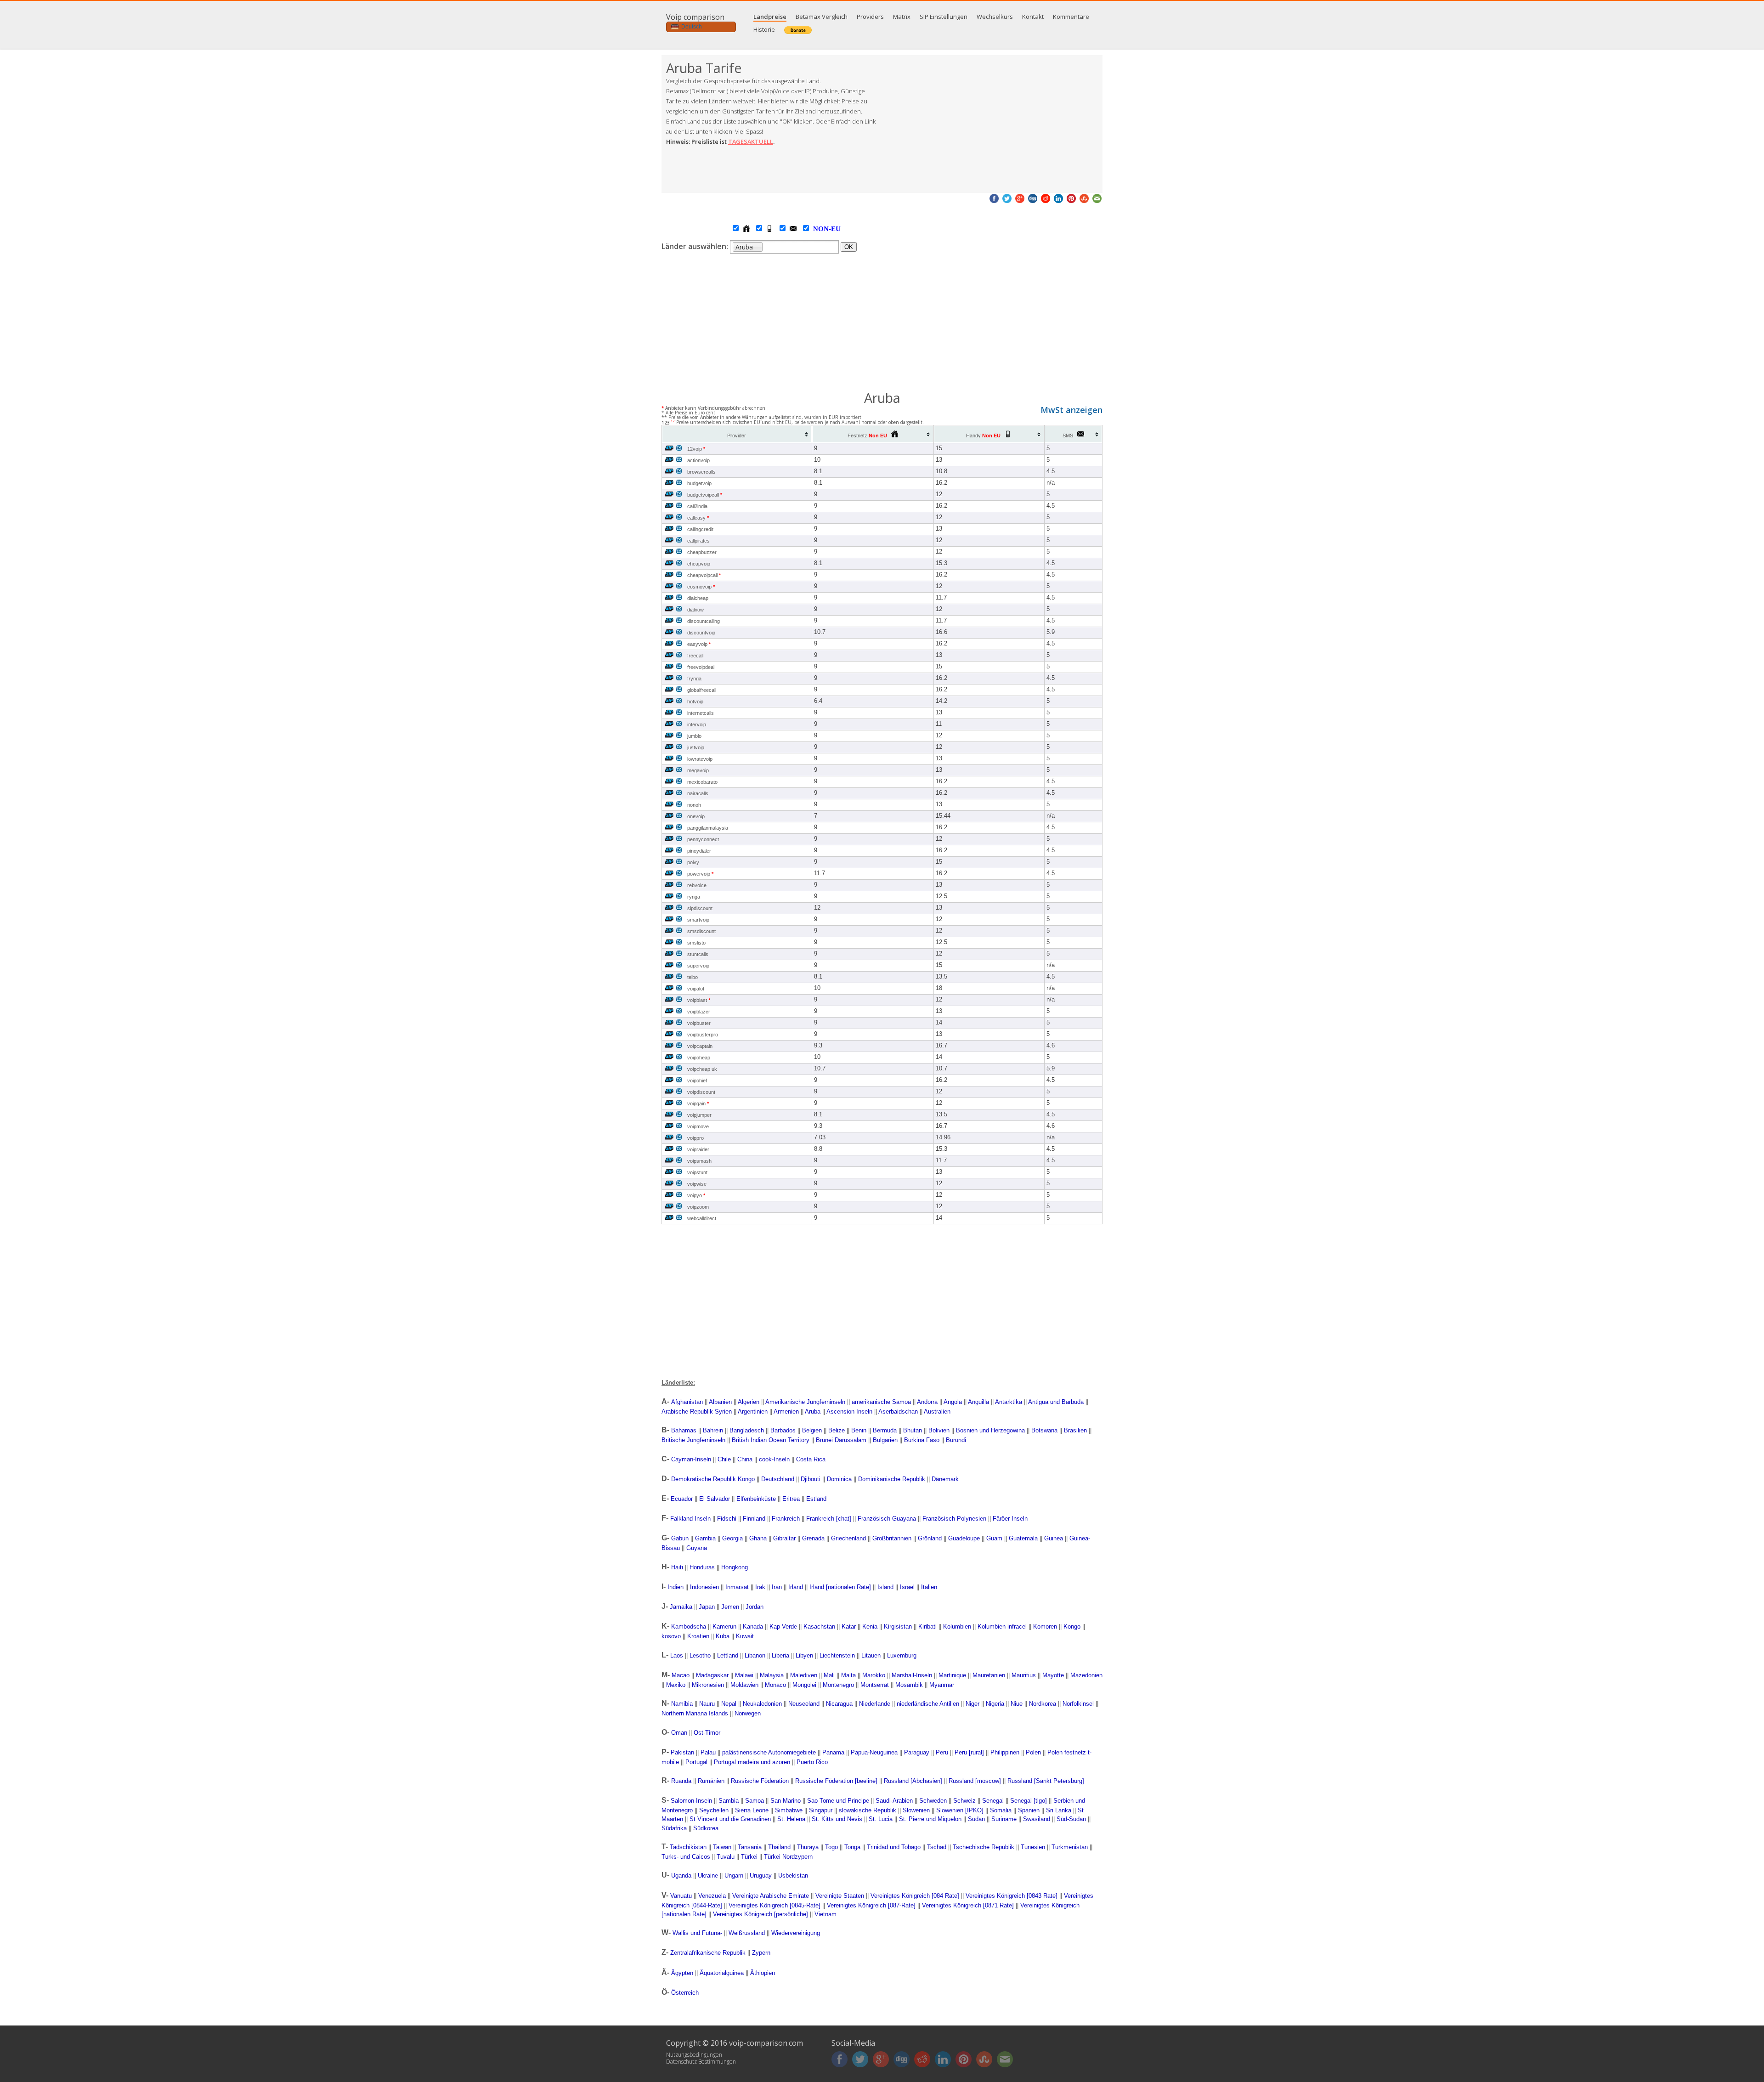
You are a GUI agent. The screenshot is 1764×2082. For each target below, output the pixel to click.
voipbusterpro (703, 1035)
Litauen (871, 1655)
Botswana (1044, 1430)
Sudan (976, 1819)
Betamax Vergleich (822, 17)
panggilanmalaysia (708, 828)
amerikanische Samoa (881, 1402)
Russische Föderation (760, 1781)
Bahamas (684, 1430)
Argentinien (753, 1412)
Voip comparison (695, 17)
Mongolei (804, 1685)
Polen (1033, 1752)
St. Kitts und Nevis (837, 1819)
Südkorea (706, 1828)
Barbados (783, 1430)
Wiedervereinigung (796, 1933)
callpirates (698, 541)
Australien (937, 1412)
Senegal (993, 1801)
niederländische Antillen (928, 1704)
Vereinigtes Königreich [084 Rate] (915, 1896)
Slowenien (916, 1810)
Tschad (937, 1847)
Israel (907, 1587)
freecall (695, 656)
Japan (707, 1607)
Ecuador (682, 1499)
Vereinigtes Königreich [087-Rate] (871, 1905)
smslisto (696, 943)
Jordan (755, 1607)
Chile (724, 1459)
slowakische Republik (868, 1810)
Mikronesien (708, 1685)
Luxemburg (902, 1655)
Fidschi (727, 1519)
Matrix (902, 17)
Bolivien (939, 1430)
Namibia (682, 1704)
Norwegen (748, 1713)
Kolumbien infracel (1002, 1627)
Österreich (685, 1993)
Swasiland (1037, 1819)
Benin (859, 1430)
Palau (708, 1752)
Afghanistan (687, 1402)
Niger (972, 1704)
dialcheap (698, 598)
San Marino (786, 1801)
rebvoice (697, 885)
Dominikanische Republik (892, 1479)
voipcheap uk (702, 1069)
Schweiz (964, 1801)
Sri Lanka (1059, 1810)
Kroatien (698, 1636)
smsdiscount (701, 931)
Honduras (702, 1567)
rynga (694, 897)
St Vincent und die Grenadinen (730, 1819)
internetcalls (701, 713)
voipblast (699, 1000)
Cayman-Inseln (691, 1459)
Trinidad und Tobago (894, 1847)
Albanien (720, 1402)
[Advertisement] (992, 124)
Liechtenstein (837, 1655)
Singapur (821, 1810)
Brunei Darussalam (841, 1440)
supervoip (698, 966)
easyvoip (699, 644)
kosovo (671, 1636)
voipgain (698, 1103)
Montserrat (875, 1685)
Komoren (1045, 1627)
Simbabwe (789, 1810)
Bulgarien (885, 1440)
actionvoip (698, 460)
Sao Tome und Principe (838, 1801)
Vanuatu (681, 1896)
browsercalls (701, 472)
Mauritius (1024, 1675)
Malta (848, 1675)
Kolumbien (957, 1627)
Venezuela (712, 1896)
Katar (849, 1627)
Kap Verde (783, 1627)
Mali (829, 1675)
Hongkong (735, 1567)
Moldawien (744, 1685)
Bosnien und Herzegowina (990, 1430)
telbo (693, 977)
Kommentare (1071, 17)
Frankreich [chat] (829, 1519)
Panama (833, 1752)
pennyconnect (703, 839)
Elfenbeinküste (756, 1499)
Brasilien (1075, 1430)
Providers (870, 17)
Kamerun (724, 1627)
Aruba (813, 1412)
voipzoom (698, 1207)
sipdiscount (700, 908)
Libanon (755, 1655)
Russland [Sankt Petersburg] (1046, 1781)
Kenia (870, 1627)
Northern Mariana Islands (695, 1713)
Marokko (874, 1675)
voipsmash (699, 1161)
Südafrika (674, 1828)
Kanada (753, 1627)
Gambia (705, 1538)
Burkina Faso (922, 1440)
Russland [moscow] (975, 1781)
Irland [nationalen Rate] (840, 1587)
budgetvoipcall (705, 495)
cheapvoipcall (704, 575)
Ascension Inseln (849, 1412)
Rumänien (711, 1781)
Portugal (696, 1762)
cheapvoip (699, 564)
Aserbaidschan (898, 1412)
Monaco (775, 1685)
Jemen (730, 1607)
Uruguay (761, 1875)
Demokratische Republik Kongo (713, 1479)
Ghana (758, 1538)
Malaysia (772, 1675)
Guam (994, 1538)
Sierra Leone (752, 1810)
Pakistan (682, 1752)
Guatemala (1023, 1538)
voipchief (697, 1081)
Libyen (804, 1655)
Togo (831, 1847)
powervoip (700, 874)
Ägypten (682, 1973)
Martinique (952, 1675)
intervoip (697, 724)
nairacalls (698, 793)
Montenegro (838, 1685)
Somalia (1001, 1810)
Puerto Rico (812, 1762)
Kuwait (745, 1636)
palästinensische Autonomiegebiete (769, 1752)
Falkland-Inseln (690, 1519)
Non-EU (818, 229)
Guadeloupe (964, 1538)
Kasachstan (819, 1627)
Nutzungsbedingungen (694, 2055)
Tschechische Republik (984, 1847)
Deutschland (778, 1479)
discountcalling (704, 621)
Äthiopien (763, 1973)
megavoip (698, 770)
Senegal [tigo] (1029, 1801)
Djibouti (811, 1479)
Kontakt (1033, 17)
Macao (681, 1675)
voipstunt (697, 1172)
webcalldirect (702, 1218)
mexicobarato (702, 782)
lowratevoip (700, 759)
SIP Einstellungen (944, 17)
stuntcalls (698, 954)
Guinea (1054, 1538)
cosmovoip (701, 587)
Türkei (749, 1857)
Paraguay (917, 1752)
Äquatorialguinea (722, 1973)
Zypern (761, 1953)
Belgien (812, 1430)
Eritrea (791, 1499)
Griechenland (848, 1538)
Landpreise (770, 17)
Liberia (780, 1655)
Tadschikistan (688, 1847)
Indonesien (704, 1587)
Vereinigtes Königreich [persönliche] (760, 1914)
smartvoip (698, 920)
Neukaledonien (762, 1704)
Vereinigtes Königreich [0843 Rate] (1012, 1896)
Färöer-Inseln (1010, 1519)
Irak (760, 1587)
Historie (764, 29)
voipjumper (699, 1115)
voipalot (696, 989)
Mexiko (676, 1685)
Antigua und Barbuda (1056, 1402)
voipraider (698, 1149)
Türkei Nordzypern (788, 1857)
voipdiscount (701, 1092)
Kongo (1072, 1627)
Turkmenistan (1070, 1847)
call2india (697, 506)
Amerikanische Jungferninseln (805, 1402)
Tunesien (1033, 1847)
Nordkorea (1043, 1704)
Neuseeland (804, 1704)
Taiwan (722, 1847)
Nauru (707, 1704)
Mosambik (909, 1685)
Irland (796, 1587)
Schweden (933, 1801)
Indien (676, 1587)
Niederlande (875, 1704)
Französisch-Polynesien (954, 1519)
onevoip (696, 816)
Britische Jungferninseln (693, 1440)
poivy (693, 862)
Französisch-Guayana (887, 1519)
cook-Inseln (774, 1459)
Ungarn (734, 1875)
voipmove (698, 1126)
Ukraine (708, 1875)
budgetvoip (699, 483)
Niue (1017, 1704)
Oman (679, 1733)
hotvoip (695, 702)
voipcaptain (700, 1046)
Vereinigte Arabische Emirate (771, 1896)
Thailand (779, 1847)
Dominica (839, 1479)
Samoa (755, 1801)
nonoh (694, 805)
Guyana (697, 1548)
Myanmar (942, 1685)
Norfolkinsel (1078, 1704)
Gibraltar (784, 1538)
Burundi (956, 1440)
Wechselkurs (995, 17)
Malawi (744, 1675)
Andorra (927, 1402)
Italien (929, 1587)
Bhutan (913, 1430)
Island (885, 1587)
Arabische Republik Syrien (697, 1412)
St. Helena (791, 1819)
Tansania (750, 1847)
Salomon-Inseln (691, 1801)
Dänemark (945, 1479)
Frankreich (786, 1519)
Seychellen (714, 1810)
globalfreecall (702, 690)
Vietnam (825, 1914)
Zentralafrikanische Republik (708, 1953)
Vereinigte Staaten (840, 1896)
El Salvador (715, 1499)
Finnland (754, 1519)
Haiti (677, 1567)
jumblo (694, 736)
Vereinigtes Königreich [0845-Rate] (775, 1905)
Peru (942, 1752)
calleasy (698, 518)
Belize (837, 1430)
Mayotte (1053, 1675)
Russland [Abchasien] (913, 1781)
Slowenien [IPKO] (960, 1810)
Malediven (804, 1675)
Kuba (723, 1636)
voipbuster (699, 1023)
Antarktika (1009, 1402)
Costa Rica (811, 1459)
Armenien (786, 1412)
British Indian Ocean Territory (771, 1440)
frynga (694, 679)
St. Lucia (881, 1819)
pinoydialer (699, 851)
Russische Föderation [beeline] (836, 1781)
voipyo (696, 1195)
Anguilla (978, 1402)
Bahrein (713, 1430)
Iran (777, 1587)
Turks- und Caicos (686, 1857)
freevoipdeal (701, 667)
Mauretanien (989, 1675)
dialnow (695, 610)
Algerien (749, 1402)
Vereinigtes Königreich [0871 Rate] (968, 1905)
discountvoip (701, 633)
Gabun (680, 1538)
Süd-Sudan (1071, 1819)
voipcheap (699, 1058)
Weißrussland (747, 1933)
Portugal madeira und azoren (752, 1762)
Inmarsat (737, 1587)
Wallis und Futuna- (697, 1933)
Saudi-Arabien (894, 1801)
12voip (696, 449)
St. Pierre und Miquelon (930, 1819)
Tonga (852, 1847)
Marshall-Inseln (912, 1675)
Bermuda (885, 1430)
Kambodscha (689, 1627)
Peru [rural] (969, 1752)
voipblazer (699, 1012)
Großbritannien (892, 1538)
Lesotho (700, 1655)
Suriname (1004, 1819)
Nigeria (995, 1704)
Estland (816, 1499)
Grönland (930, 1538)
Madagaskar (712, 1675)
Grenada (813, 1538)
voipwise (697, 1184)
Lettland (728, 1655)
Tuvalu (726, 1857)
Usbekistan (793, 1875)
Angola (953, 1402)
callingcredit (700, 529)
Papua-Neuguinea (874, 1752)
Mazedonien (1086, 1675)
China (745, 1459)
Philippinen (1005, 1752)
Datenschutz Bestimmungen (701, 2062)
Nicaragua (839, 1704)
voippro (695, 1138)
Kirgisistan (898, 1627)
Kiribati (927, 1627)
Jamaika (681, 1607)
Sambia (729, 1801)
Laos (677, 1655)
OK (849, 247)
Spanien (1029, 1810)
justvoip (696, 747)
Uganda (681, 1875)
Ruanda (681, 1781)
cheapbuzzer (702, 552)
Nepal (729, 1704)
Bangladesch (747, 1430)
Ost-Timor (707, 1733)
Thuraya (808, 1847)
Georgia (732, 1538)
